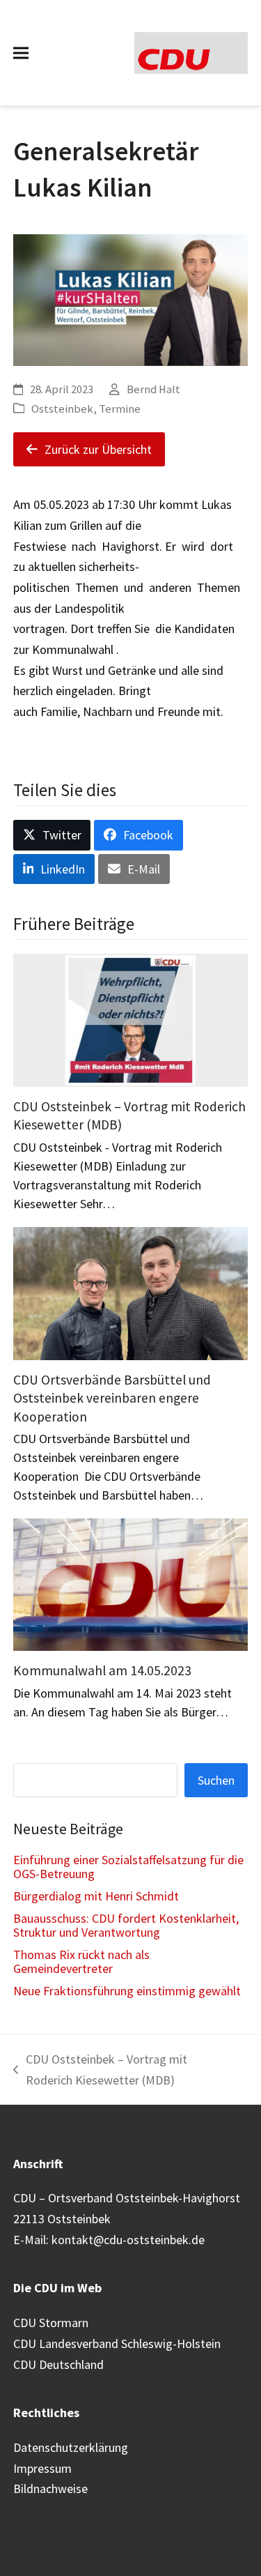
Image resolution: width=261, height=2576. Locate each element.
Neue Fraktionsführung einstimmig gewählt (127, 1991)
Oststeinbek (62, 409)
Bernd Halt (153, 389)
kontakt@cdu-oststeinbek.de (128, 2240)
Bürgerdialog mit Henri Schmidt (96, 1896)
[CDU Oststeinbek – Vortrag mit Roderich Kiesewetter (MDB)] (131, 1019)
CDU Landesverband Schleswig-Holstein (117, 2343)
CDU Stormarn (51, 2323)
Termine (120, 409)
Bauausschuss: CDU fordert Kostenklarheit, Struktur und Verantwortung (126, 1925)
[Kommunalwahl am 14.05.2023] (131, 1584)
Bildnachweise (50, 2489)
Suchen (216, 1780)
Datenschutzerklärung (71, 2447)
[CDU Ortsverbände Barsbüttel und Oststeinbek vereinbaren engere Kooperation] (131, 1292)
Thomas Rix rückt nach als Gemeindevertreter (81, 1961)
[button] (21, 53)
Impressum (42, 2468)
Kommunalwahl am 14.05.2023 (102, 1670)
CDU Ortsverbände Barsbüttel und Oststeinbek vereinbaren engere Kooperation (112, 1398)
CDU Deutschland (58, 2364)
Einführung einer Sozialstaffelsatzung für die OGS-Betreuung (128, 1867)
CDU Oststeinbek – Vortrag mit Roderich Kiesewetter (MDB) (100, 2071)
